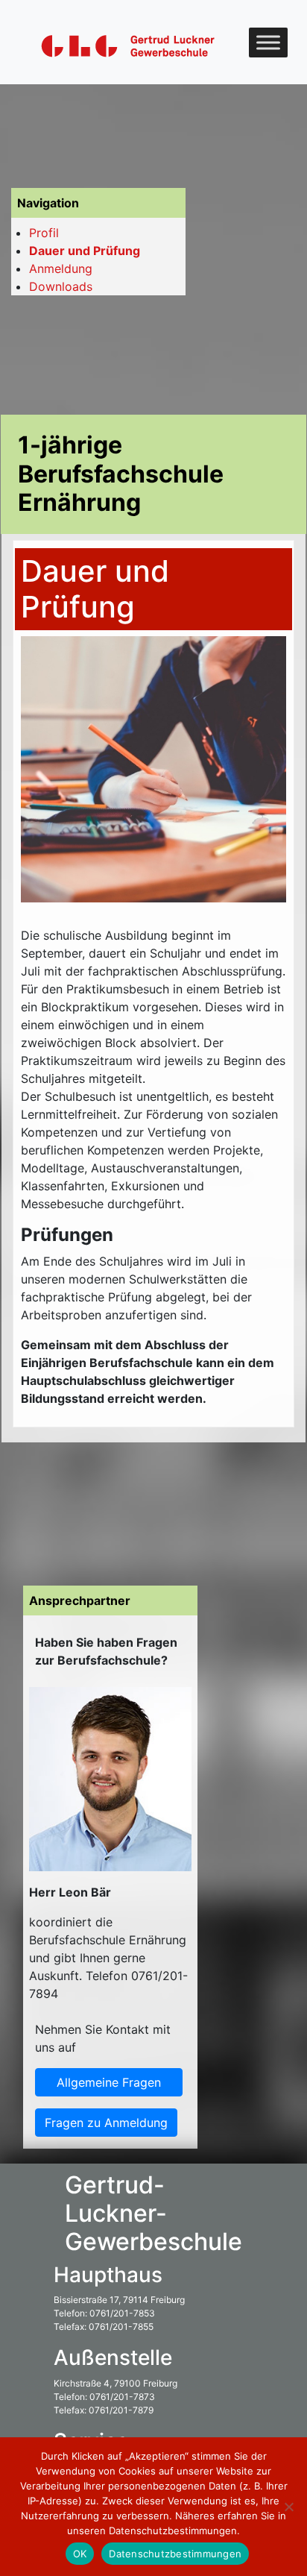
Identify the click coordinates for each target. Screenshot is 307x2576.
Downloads (61, 286)
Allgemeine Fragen (109, 2082)
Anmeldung (61, 268)
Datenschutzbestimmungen (175, 2554)
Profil (44, 233)
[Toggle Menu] (268, 42)
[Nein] (288, 2507)
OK (80, 2554)
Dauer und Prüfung (85, 251)
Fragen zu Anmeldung (106, 2123)
